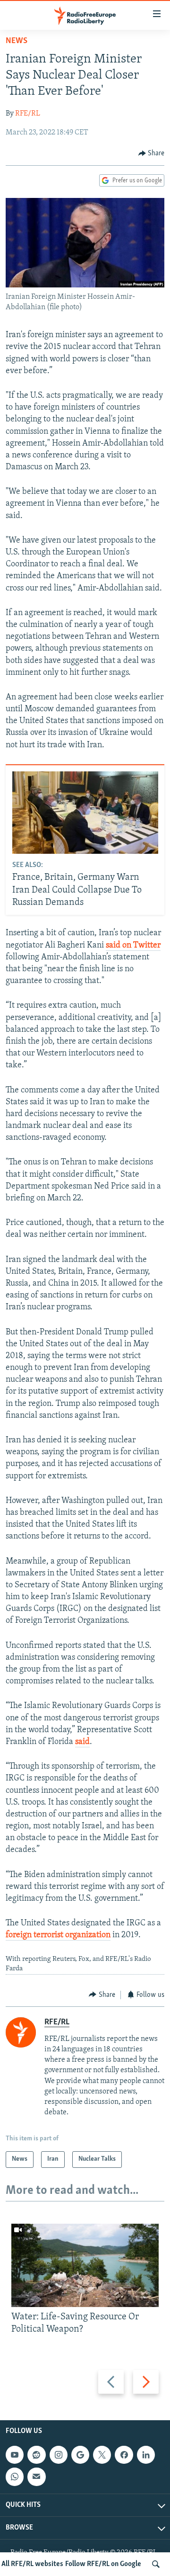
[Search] (156, 2564)
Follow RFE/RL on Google (103, 2564)
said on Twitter (133, 946)
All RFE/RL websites (32, 2564)
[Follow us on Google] (80, 2455)
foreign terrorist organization (58, 1935)
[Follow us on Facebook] (124, 2455)
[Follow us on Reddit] (36, 2455)
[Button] (152, 153)
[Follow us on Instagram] (59, 2455)
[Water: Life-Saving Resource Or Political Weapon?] (85, 2265)
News (17, 41)
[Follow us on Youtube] (15, 2455)
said (82, 1742)
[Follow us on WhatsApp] (15, 2477)
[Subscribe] (36, 2477)
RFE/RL (28, 114)
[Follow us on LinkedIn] (146, 2455)
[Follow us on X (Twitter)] (102, 2455)
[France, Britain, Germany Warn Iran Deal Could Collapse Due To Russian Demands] (85, 813)
